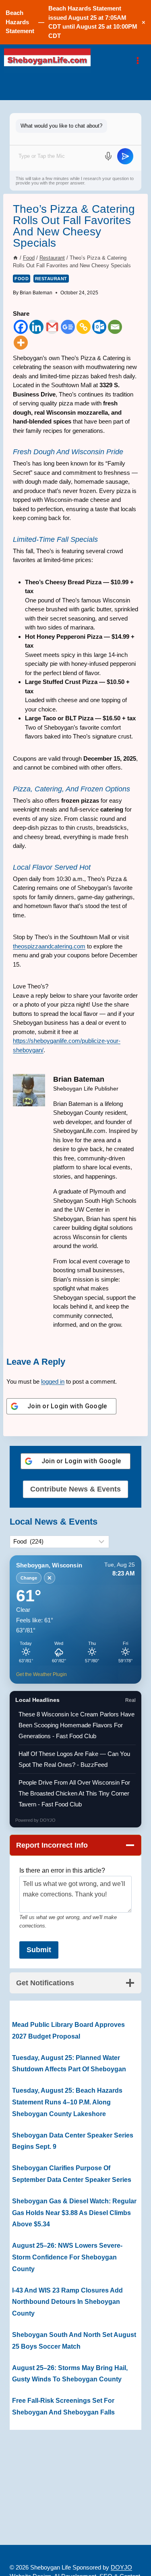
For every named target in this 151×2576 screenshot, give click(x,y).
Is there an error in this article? (62, 1870)
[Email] (115, 327)
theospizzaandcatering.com (49, 946)
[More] (21, 343)
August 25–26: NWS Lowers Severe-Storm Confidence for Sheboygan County (67, 2257)
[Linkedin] (36, 327)
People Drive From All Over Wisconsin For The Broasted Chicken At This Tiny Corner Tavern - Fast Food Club (74, 1793)
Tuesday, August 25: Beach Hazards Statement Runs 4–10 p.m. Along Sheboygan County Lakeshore (67, 2102)
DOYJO (48, 1820)
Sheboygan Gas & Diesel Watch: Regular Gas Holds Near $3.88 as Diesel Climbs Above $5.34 (74, 2213)
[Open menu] (138, 60)
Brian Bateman (36, 293)
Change (29, 1578)
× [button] (144, 22)
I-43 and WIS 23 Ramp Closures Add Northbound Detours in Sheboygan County (67, 2302)
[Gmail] (52, 327)
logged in (53, 1381)
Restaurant (51, 279)
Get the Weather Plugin (41, 1674)
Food (22, 279)
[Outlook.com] (99, 327)
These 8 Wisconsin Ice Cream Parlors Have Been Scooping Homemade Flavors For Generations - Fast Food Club (77, 1725)
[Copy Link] (84, 327)
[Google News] (68, 327)
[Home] (16, 258)
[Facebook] (21, 327)
